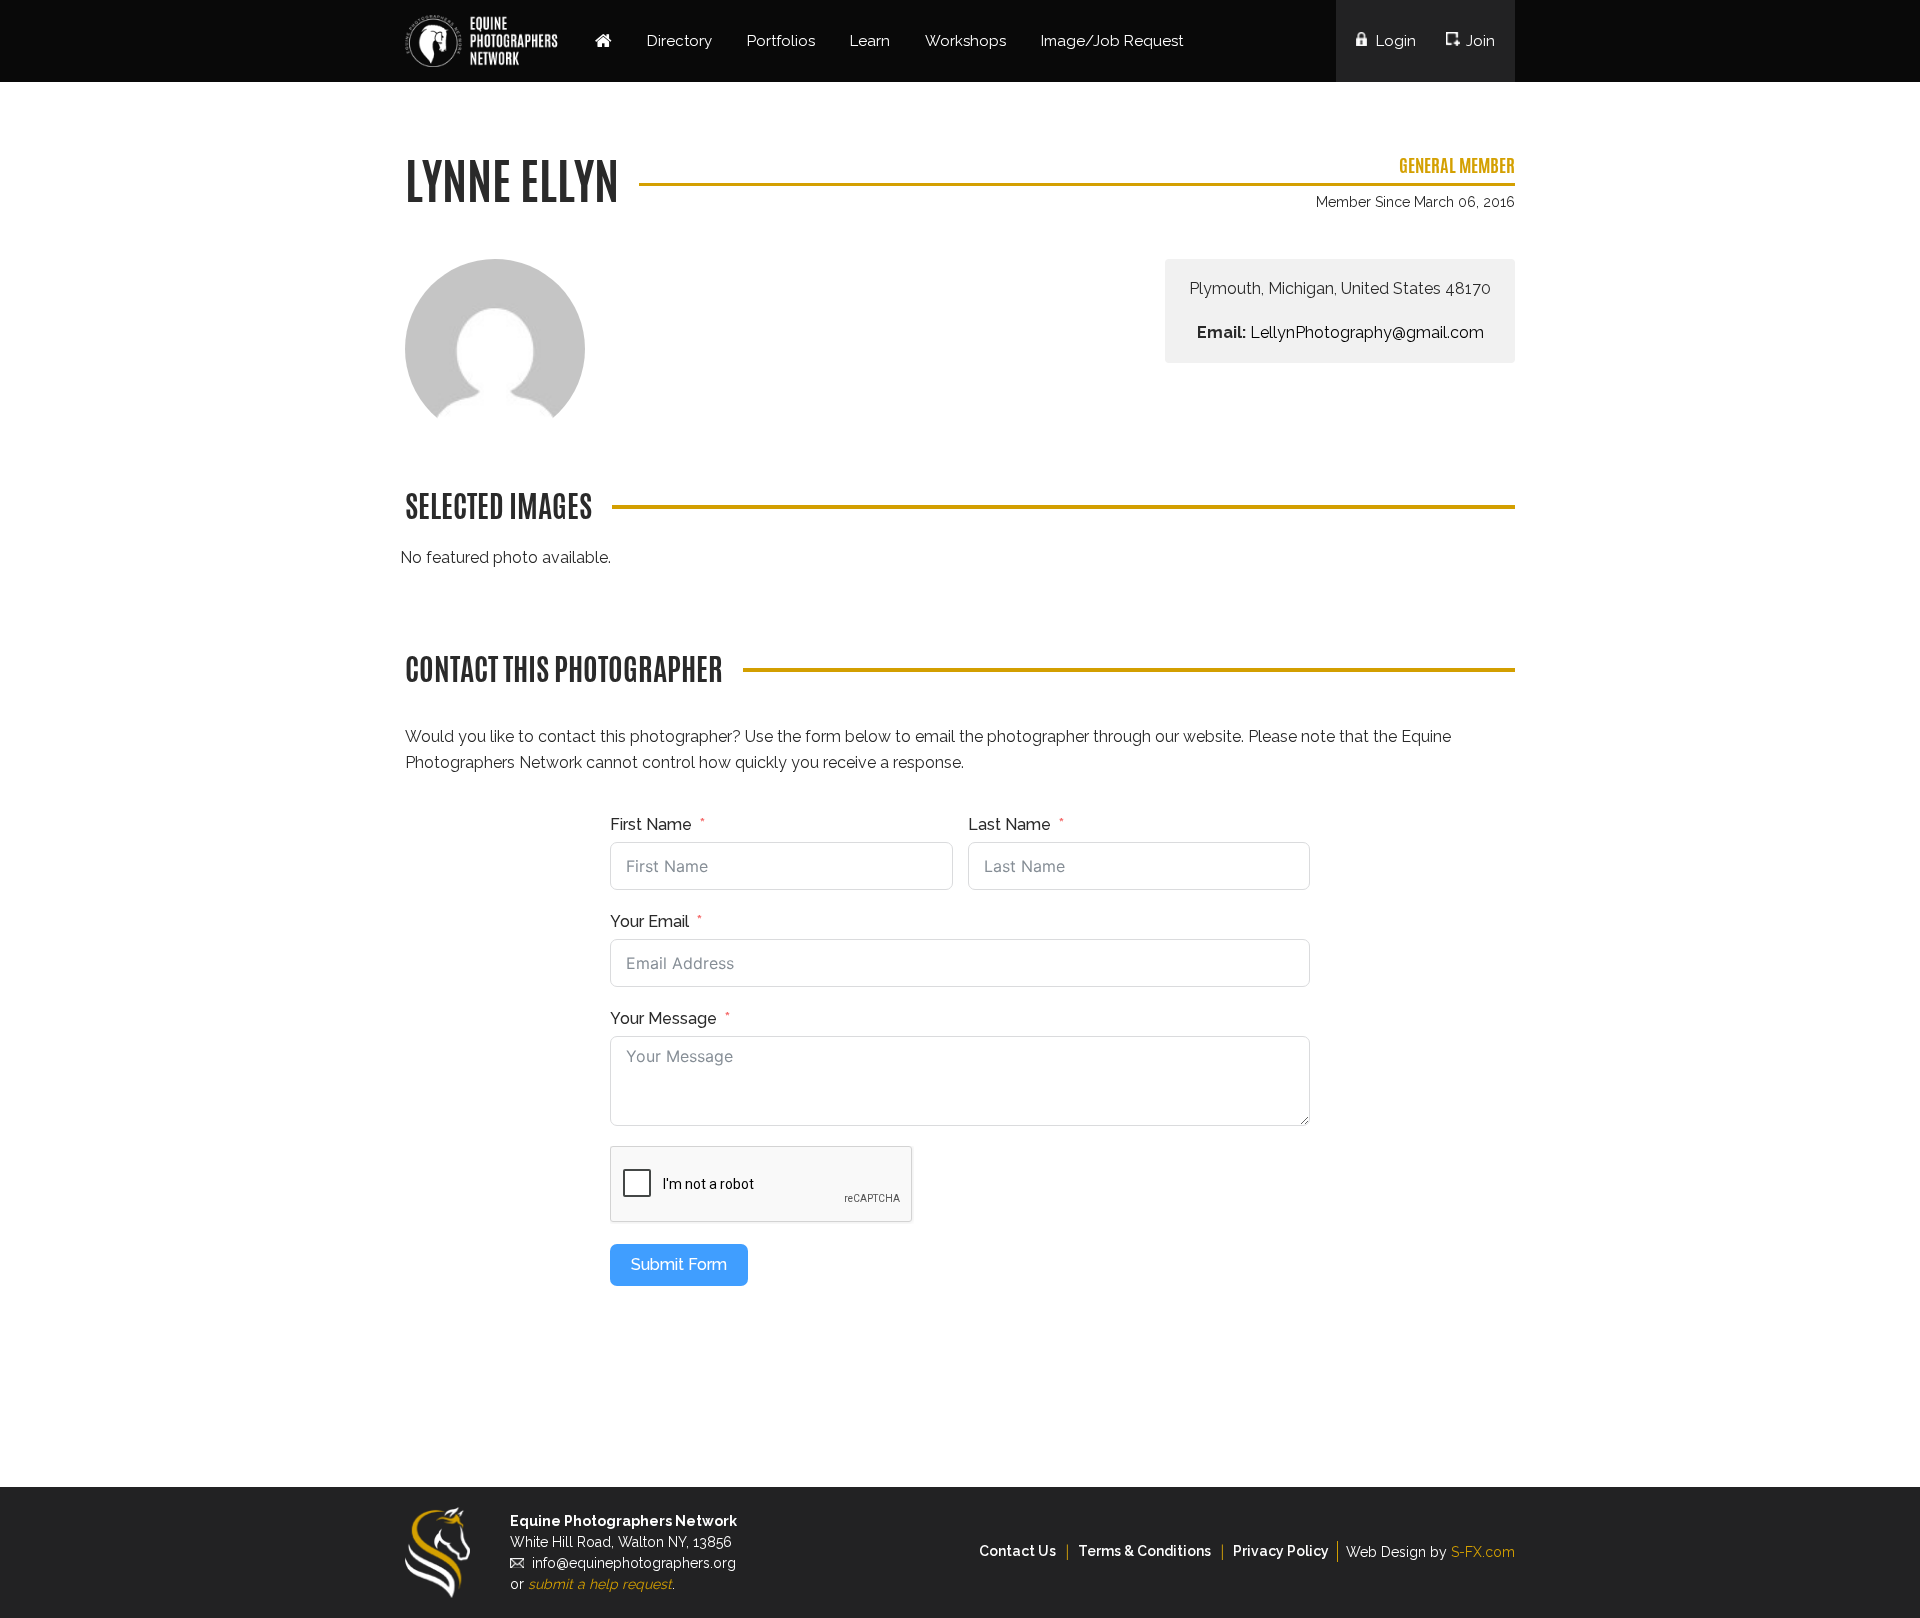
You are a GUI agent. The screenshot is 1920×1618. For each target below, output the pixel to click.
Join (1480, 41)
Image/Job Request (1112, 41)
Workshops (965, 41)
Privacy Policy (1281, 1551)
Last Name (1009, 824)
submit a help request (600, 1584)
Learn (870, 41)
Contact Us (1017, 1551)
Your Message (663, 1018)
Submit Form (679, 1264)
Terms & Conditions (1144, 1551)
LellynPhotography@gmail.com (1367, 332)
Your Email (649, 921)
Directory (679, 41)
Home (603, 41)
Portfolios (781, 41)
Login (1396, 41)
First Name (651, 824)
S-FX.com (1483, 1552)
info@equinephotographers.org (634, 1563)
